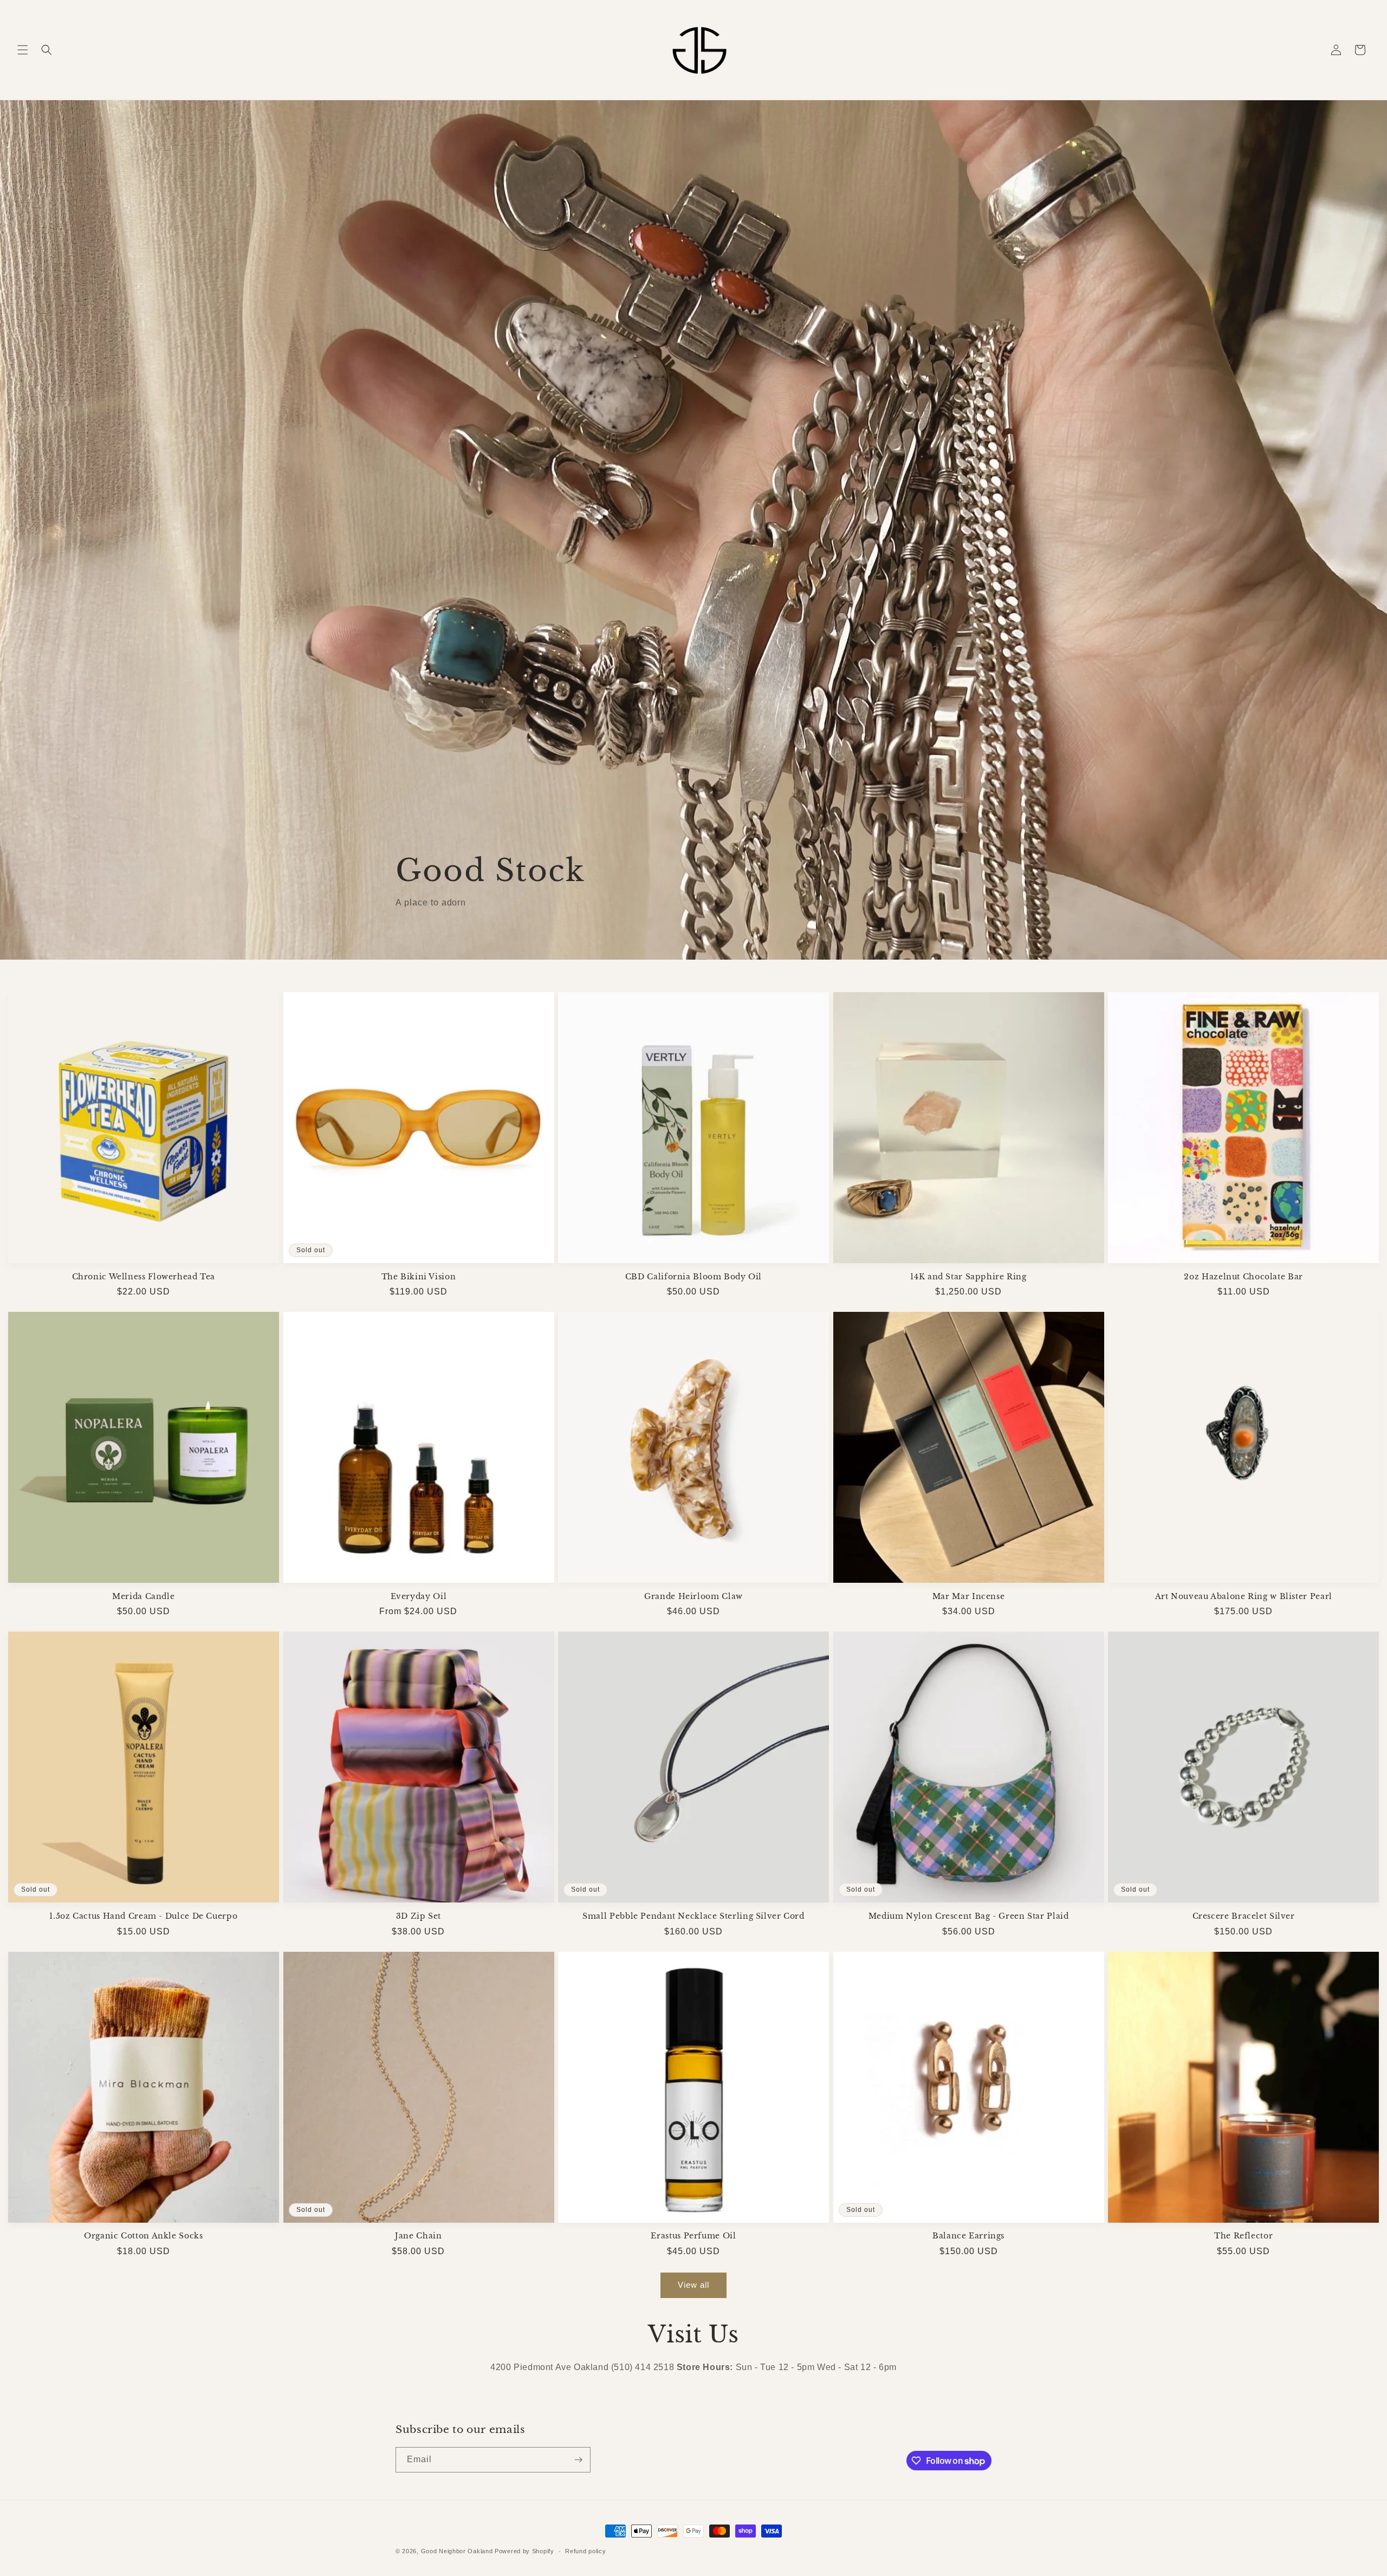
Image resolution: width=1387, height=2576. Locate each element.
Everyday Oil (419, 1597)
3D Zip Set (419, 1916)
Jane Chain (418, 2236)
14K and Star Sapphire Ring (968, 1277)
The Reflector (1243, 2236)
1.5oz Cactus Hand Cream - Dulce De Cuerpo (143, 1916)
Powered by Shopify (524, 2551)
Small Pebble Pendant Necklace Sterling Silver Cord (693, 1916)
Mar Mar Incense (968, 1597)
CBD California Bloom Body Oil (693, 1277)
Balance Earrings (968, 2236)
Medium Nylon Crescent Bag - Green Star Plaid (969, 1916)
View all (693, 2285)
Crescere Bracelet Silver (1244, 1916)
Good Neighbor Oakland (457, 2551)
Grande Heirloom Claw (693, 1597)
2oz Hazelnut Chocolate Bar (1243, 1277)
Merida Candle (143, 1597)
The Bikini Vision (419, 1277)
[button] (23, 50)
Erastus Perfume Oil (693, 2236)
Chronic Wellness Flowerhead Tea (144, 1277)
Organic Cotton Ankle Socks (143, 2236)
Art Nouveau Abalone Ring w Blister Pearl (1244, 1597)
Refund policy (585, 2551)
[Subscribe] (578, 2460)
